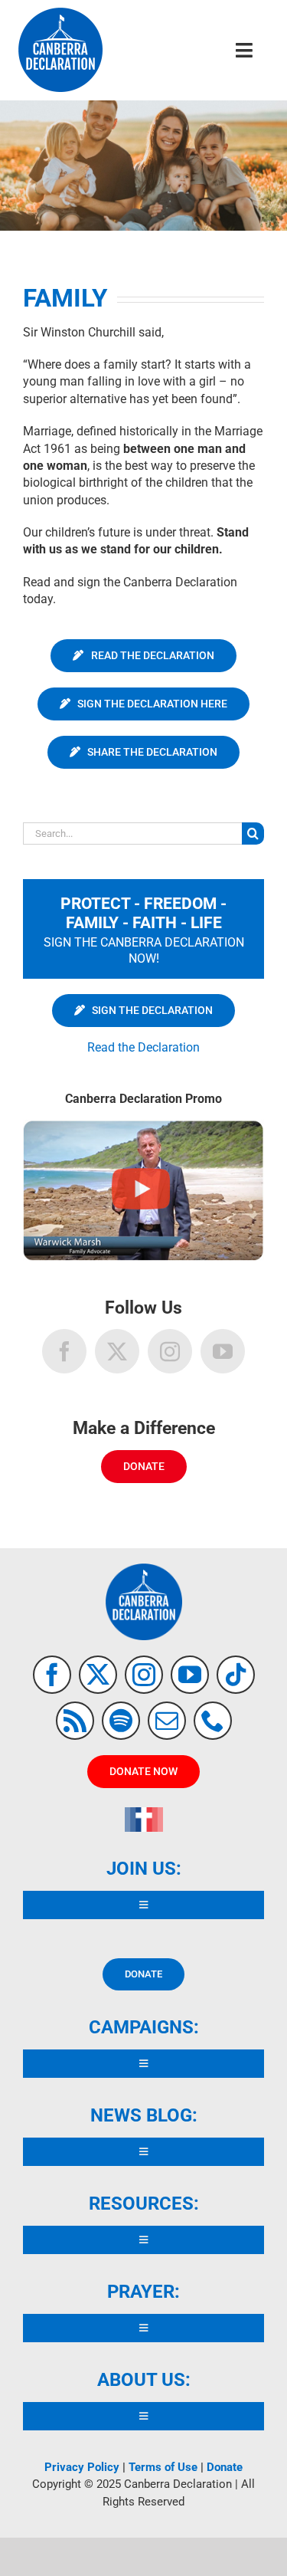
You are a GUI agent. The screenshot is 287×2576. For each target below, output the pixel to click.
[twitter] (98, 1675)
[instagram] (144, 1675)
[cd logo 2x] (60, 13)
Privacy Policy (82, 2467)
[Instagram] (170, 1351)
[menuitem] (144, 1010)
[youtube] (190, 1675)
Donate (225, 2467)
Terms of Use (163, 2467)
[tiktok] (236, 1675)
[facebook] (52, 1675)
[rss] (75, 1721)
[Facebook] (64, 1351)
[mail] (167, 1721)
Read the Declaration (143, 1047)
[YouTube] (223, 1351)
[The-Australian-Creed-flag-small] (144, 1813)
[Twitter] (117, 1351)
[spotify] (121, 1721)
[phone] (213, 1721)
